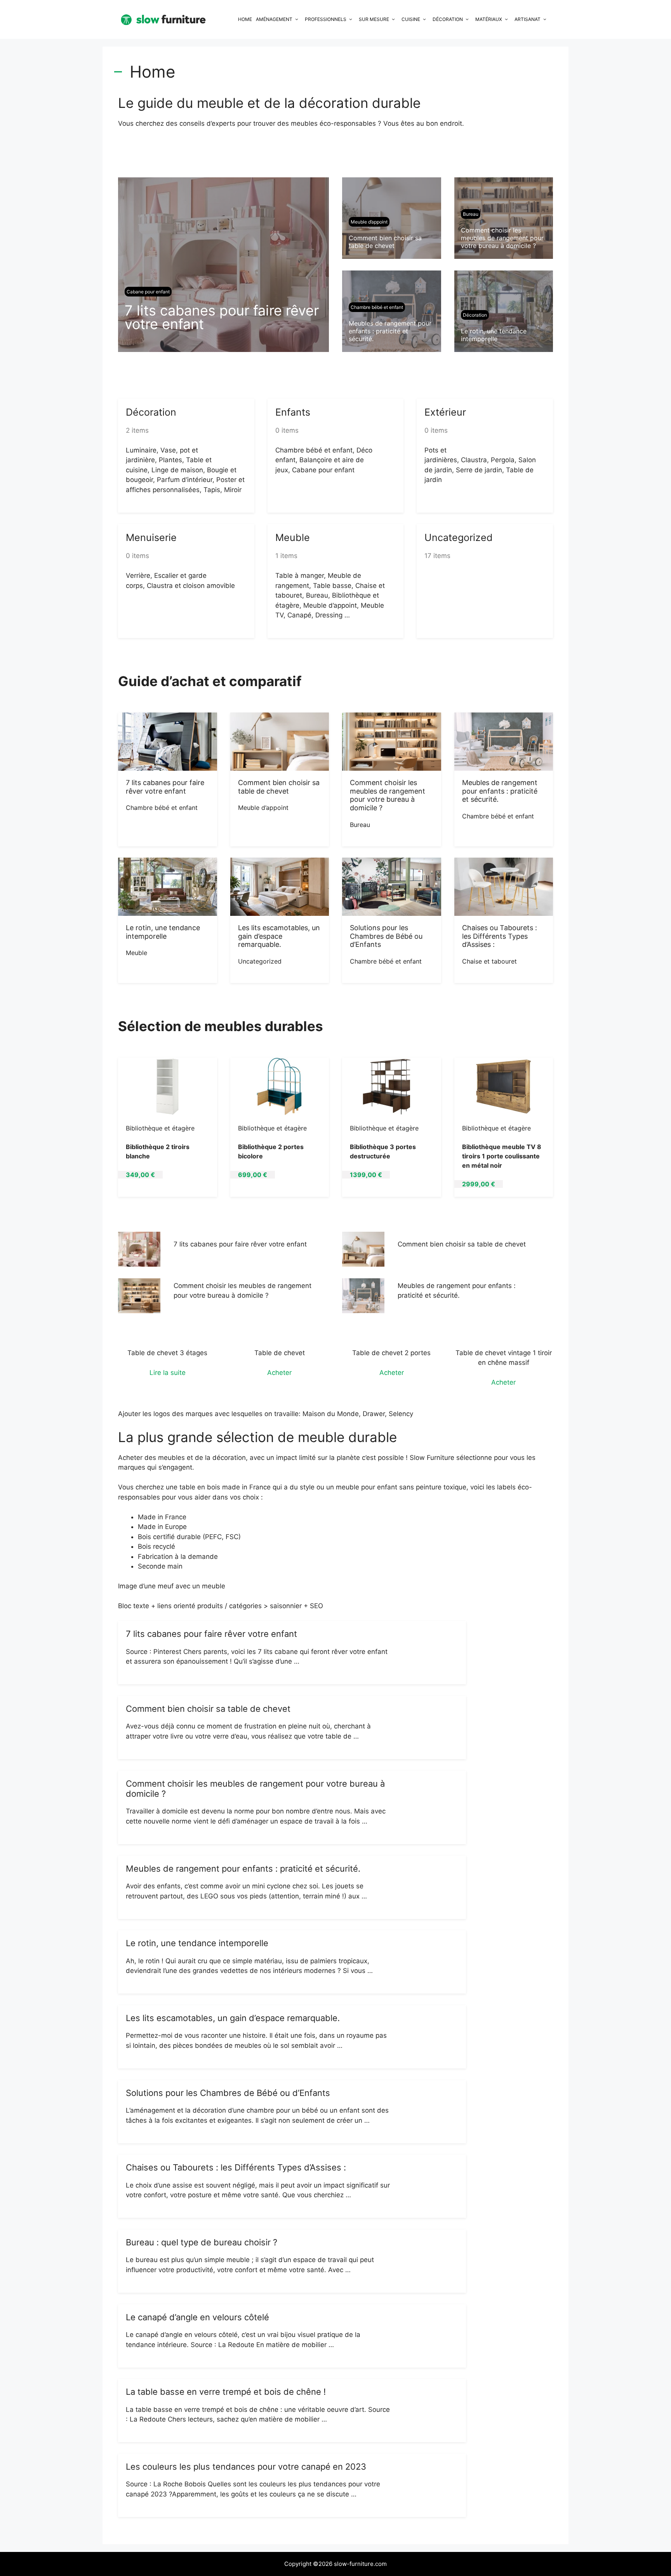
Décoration (448, 19)
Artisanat (528, 19)
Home (245, 19)
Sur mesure (374, 19)
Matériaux (489, 19)
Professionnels (326, 19)
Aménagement (274, 19)
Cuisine (411, 19)
